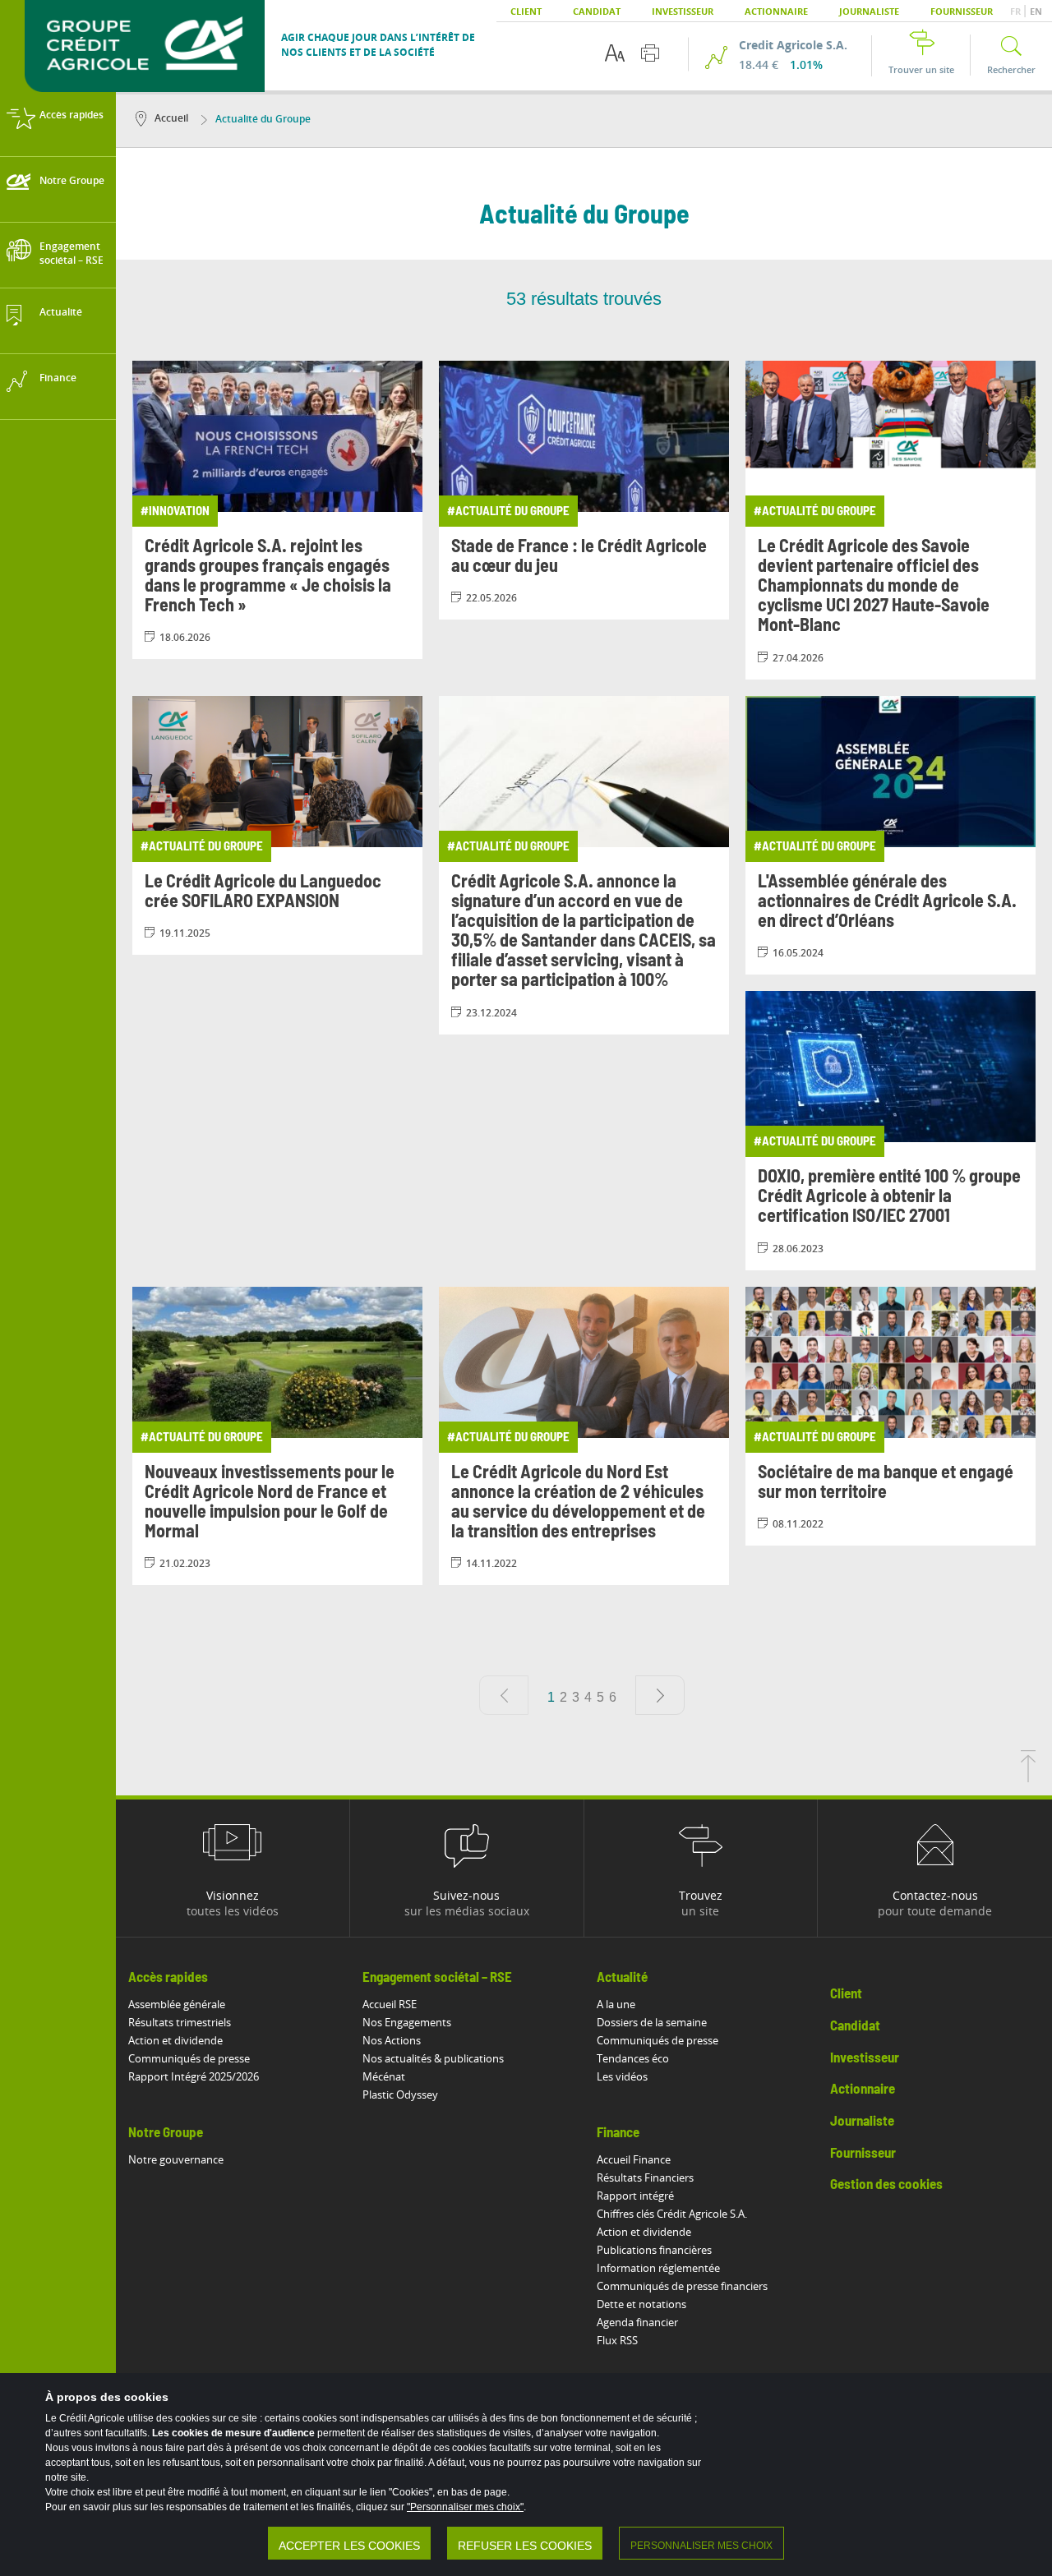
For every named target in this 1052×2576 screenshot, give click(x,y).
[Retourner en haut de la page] (1028, 1777)
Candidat (597, 11)
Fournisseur (962, 11)
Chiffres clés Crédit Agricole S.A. (672, 2214)
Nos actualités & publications (433, 2058)
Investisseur (683, 11)
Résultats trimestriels (180, 2022)
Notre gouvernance (176, 2159)
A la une (616, 2004)
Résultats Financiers (645, 2177)
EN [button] (1036, 11)
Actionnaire (776, 11)
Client (526, 11)
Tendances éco (633, 2058)
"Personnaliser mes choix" (465, 2507)
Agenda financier (637, 2322)
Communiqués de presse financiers (682, 2286)
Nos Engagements (407, 2022)
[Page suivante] (660, 1695)
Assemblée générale (177, 2004)
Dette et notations (641, 2304)
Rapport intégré (635, 2196)
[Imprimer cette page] (650, 53)
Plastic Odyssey (400, 2094)
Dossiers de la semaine (652, 2022)
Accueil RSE (390, 2004)
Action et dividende (175, 2040)
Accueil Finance (634, 2159)
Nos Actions (392, 2040)
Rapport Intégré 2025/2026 (194, 2076)
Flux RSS (617, 2340)
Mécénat (384, 2076)
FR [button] (1017, 11)
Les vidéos (622, 2076)
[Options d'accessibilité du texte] (615, 53)
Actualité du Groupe (263, 119)
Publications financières (654, 2250)
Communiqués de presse (189, 2058)
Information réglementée (658, 2268)
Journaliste (869, 11)
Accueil (171, 118)
